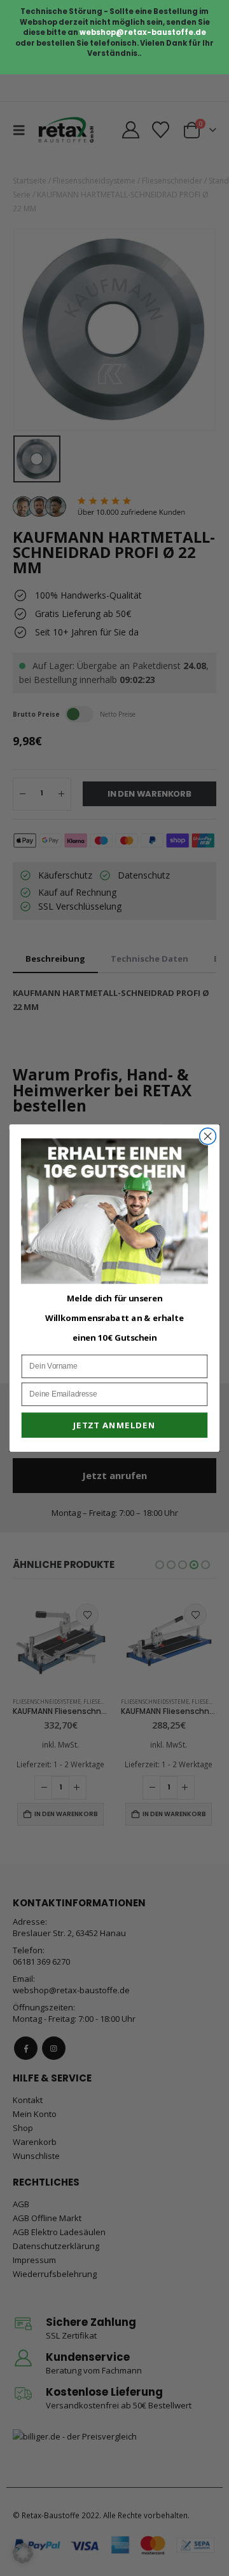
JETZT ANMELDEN (114, 1425)
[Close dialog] (208, 1136)
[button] (23, 2553)
